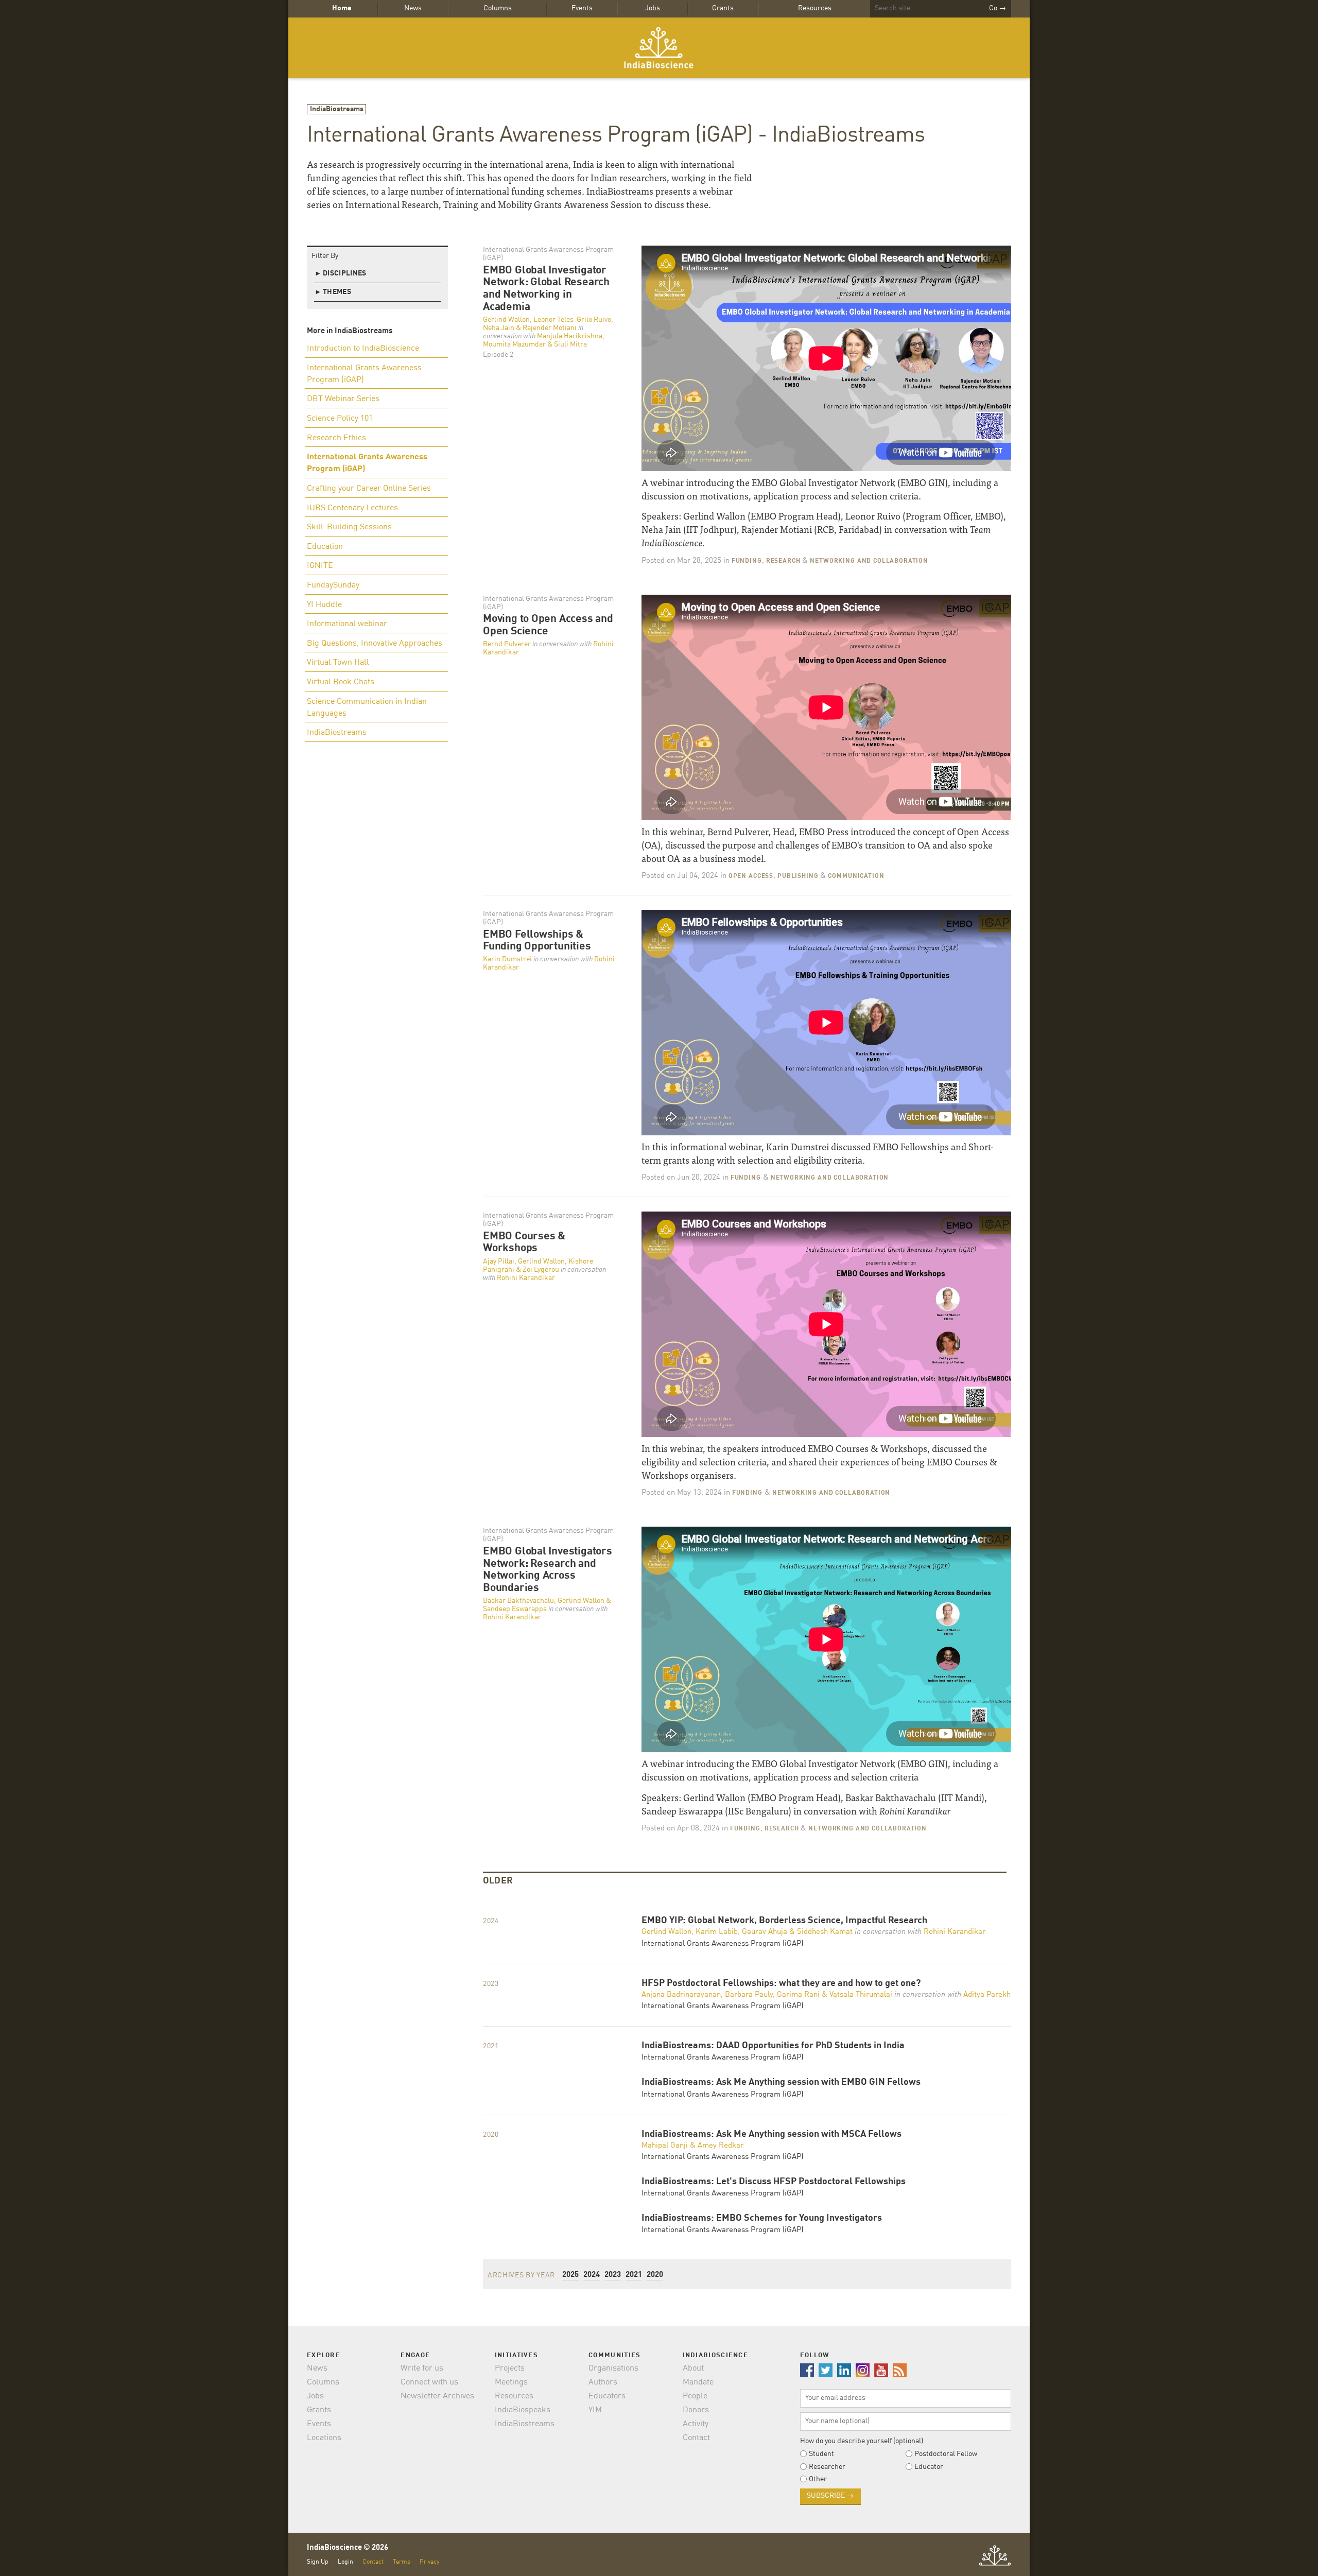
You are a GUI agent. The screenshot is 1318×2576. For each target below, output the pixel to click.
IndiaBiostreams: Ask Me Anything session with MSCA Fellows (771, 2134)
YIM (595, 2410)
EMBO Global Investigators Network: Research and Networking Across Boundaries (548, 1570)
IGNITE (320, 566)
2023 (613, 2275)
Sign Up (318, 2562)
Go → (998, 8)
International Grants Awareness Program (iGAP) (364, 374)
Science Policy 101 (340, 419)
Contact (696, 2438)
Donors (696, 2410)
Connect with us (429, 2382)
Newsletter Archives (437, 2396)
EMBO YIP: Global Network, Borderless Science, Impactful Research (784, 1921)
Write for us (422, 2368)
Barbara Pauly (749, 1995)
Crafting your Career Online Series (369, 489)
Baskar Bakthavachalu (518, 1601)
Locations (324, 2438)
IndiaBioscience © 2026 (348, 2548)
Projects (510, 2368)
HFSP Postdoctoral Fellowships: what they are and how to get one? (781, 1984)
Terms (402, 2562)
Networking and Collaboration (869, 561)
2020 (655, 2275)
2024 (592, 2275)
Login (345, 2562)
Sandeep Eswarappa (515, 1609)
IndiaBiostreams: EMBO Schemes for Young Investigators (762, 2218)
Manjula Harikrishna (570, 336)
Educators (607, 2396)
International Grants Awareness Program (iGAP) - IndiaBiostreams (616, 136)
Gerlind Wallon (506, 320)
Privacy (429, 2562)
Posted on (681, 561)
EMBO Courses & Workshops (524, 1243)
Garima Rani (798, 1995)
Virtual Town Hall (338, 663)
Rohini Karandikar (526, 1278)
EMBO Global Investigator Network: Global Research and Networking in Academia (546, 289)
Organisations (613, 2368)
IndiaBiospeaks (523, 2410)
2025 (570, 2275)
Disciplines (341, 273)
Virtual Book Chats (341, 682)
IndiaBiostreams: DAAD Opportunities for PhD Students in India (773, 2046)
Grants (723, 8)
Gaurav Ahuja (765, 1932)
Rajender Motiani (550, 328)
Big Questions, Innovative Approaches (375, 644)
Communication (856, 876)
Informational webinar (347, 624)
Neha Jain (499, 328)
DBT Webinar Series (343, 399)
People (695, 2396)
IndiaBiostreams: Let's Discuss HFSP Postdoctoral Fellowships (774, 2182)
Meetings (511, 2382)
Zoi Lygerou (541, 1270)
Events (582, 8)
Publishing (798, 876)
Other (818, 2479)
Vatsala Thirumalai (861, 1995)
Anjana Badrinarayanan (681, 1995)
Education (325, 547)
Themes (334, 292)
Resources (815, 8)
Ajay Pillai (499, 1261)
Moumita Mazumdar (514, 344)
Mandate (698, 2382)
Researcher (827, 2467)
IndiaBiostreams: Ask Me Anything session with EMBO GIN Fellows (781, 2082)
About (693, 2368)
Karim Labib (717, 1932)
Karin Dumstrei (507, 959)
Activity (696, 2424)
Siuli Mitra (570, 344)
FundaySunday (333, 585)
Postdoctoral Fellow (946, 2454)
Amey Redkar (721, 2146)
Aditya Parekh (987, 1995)
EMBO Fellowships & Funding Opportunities (537, 941)
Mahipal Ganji (665, 2146)
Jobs (653, 8)
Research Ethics (336, 438)
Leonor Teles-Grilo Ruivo (572, 320)
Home (342, 8)
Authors (603, 2382)
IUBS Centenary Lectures (352, 508)
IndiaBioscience (659, 48)
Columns (498, 8)
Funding (747, 561)
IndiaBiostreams (337, 109)
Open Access (751, 876)
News (413, 8)
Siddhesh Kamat (825, 1932)
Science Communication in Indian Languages (367, 708)
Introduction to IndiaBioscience (363, 349)
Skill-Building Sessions (349, 527)
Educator (929, 2467)
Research (783, 561)
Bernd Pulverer (507, 644)
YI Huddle (324, 605)
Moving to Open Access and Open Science (548, 625)
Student (821, 2454)
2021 (634, 2275)
